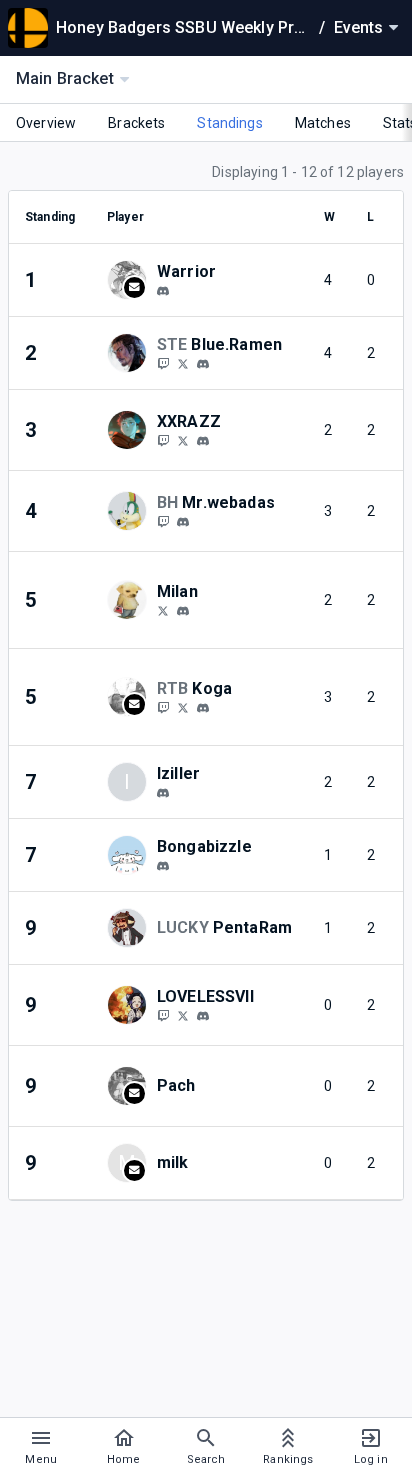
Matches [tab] (323, 123)
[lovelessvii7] (163, 1015)
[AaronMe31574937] (183, 707)
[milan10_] (183, 611)
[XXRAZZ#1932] (203, 441)
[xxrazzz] (163, 440)
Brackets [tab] (136, 123)
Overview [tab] (46, 123)
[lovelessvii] (203, 1016)
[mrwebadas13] (163, 521)
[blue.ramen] (203, 364)
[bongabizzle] (163, 866)
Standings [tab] (229, 123)
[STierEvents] (163, 363)
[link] (163, 290)
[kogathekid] (203, 708)
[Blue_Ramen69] (183, 363)
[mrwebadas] (183, 522)
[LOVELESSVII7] (183, 1015)
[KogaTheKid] (163, 707)
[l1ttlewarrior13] (163, 291)
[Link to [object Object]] (132, 280)
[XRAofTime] (183, 440)
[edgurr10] (163, 610)
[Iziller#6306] (163, 793)
